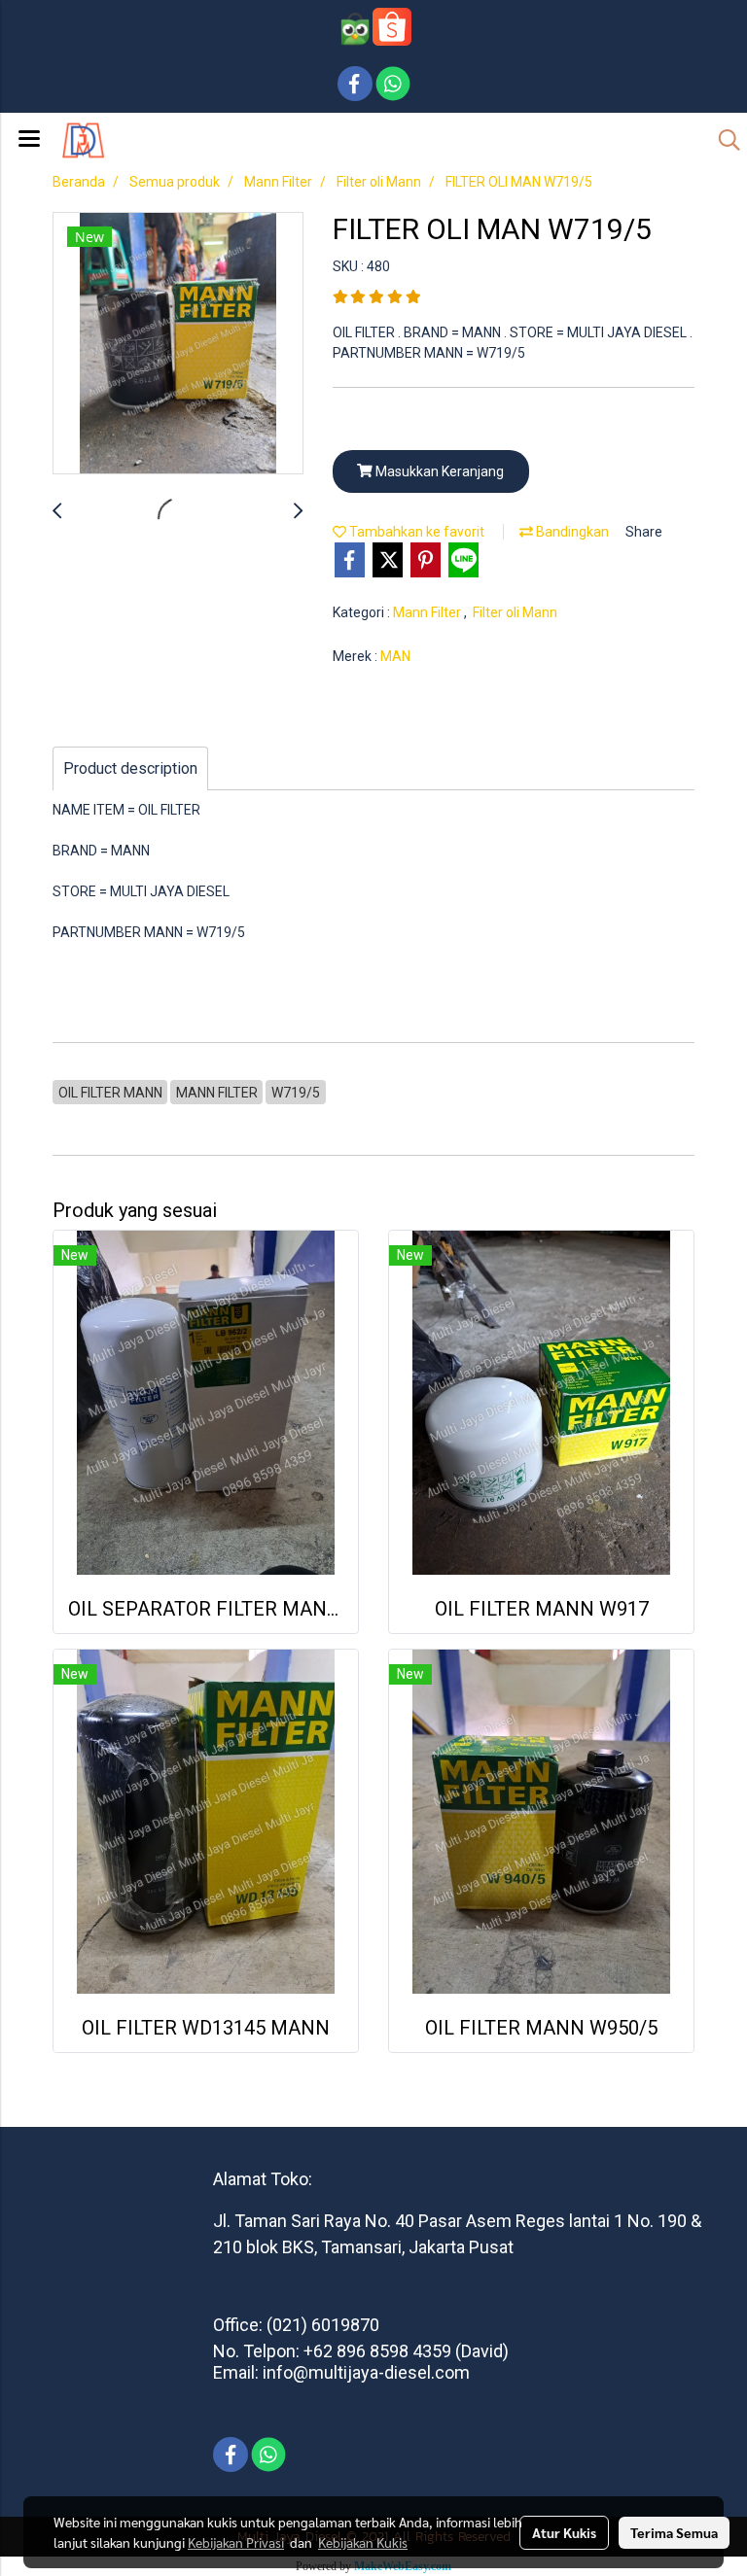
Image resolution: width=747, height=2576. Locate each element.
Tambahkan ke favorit (415, 532)
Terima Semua (674, 2532)
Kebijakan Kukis (363, 2542)
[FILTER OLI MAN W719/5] (178, 344)
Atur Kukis (564, 2532)
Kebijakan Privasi (236, 2542)
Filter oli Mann (515, 612)
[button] (723, 140)
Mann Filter (428, 612)
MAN (395, 656)
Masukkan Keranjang (438, 471)
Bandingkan (571, 532)
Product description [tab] (130, 768)
